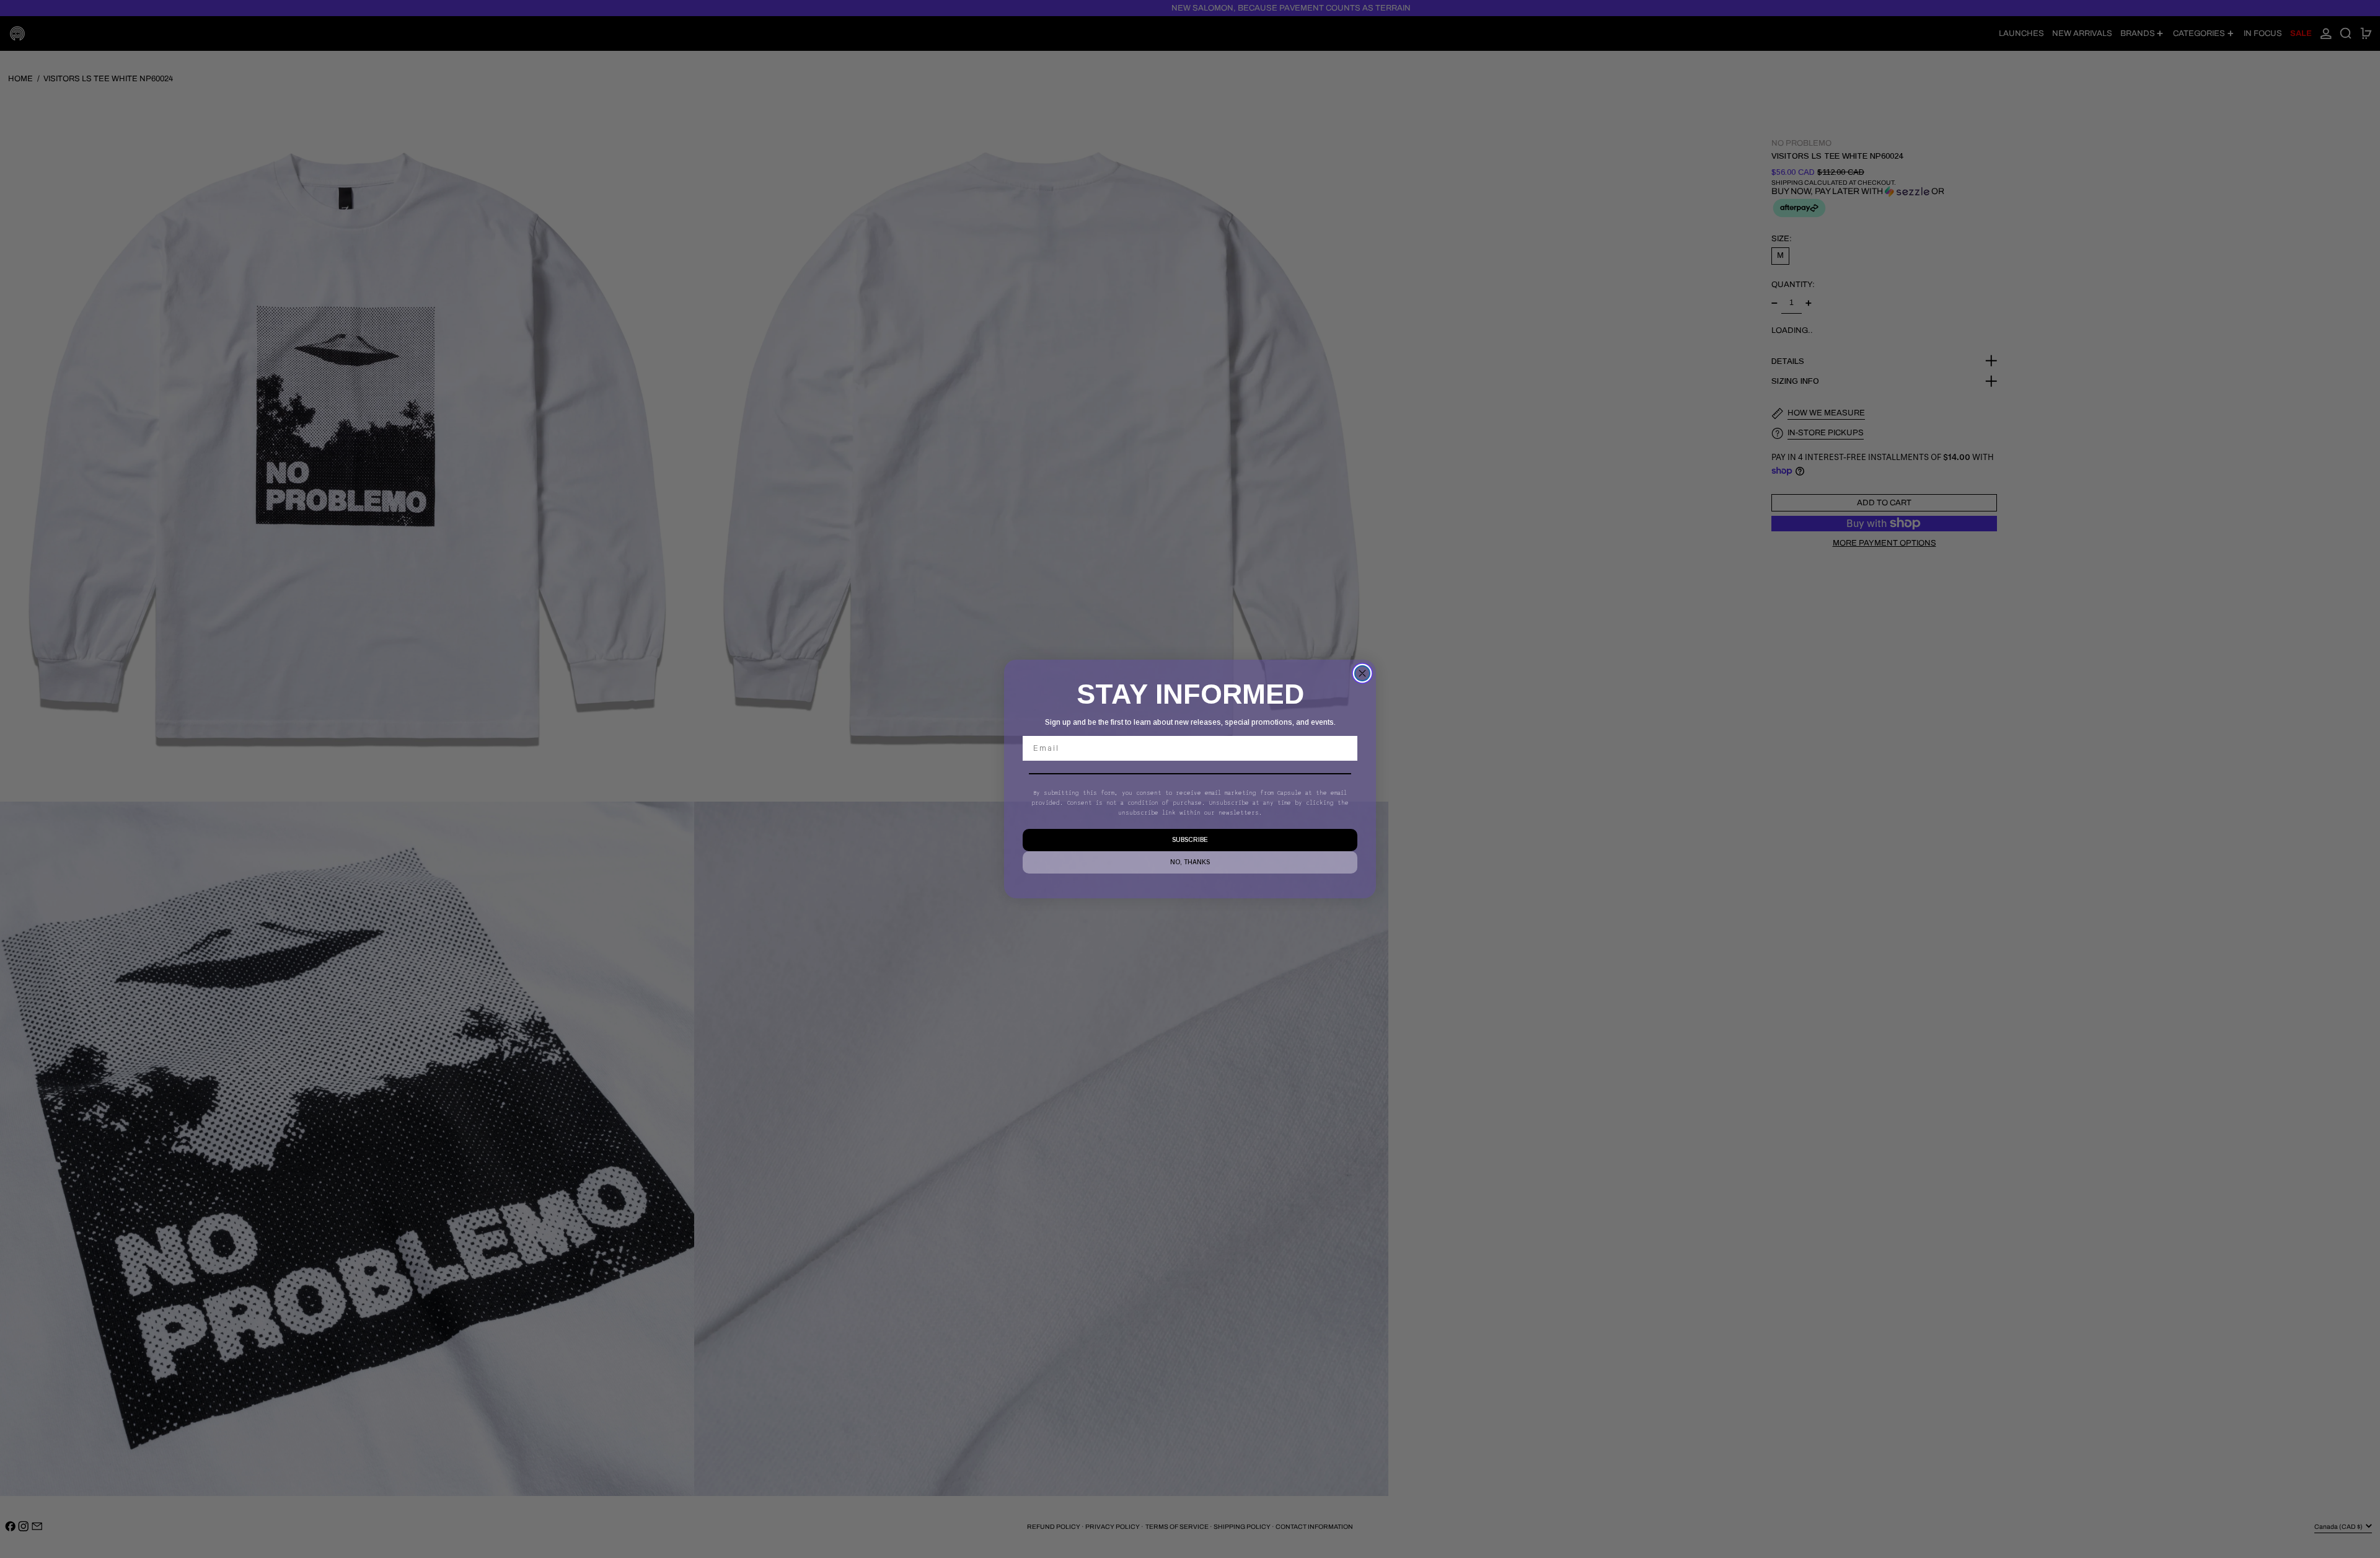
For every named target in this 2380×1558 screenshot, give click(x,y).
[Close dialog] (1362, 673)
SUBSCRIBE (1190, 840)
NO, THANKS (1190, 862)
